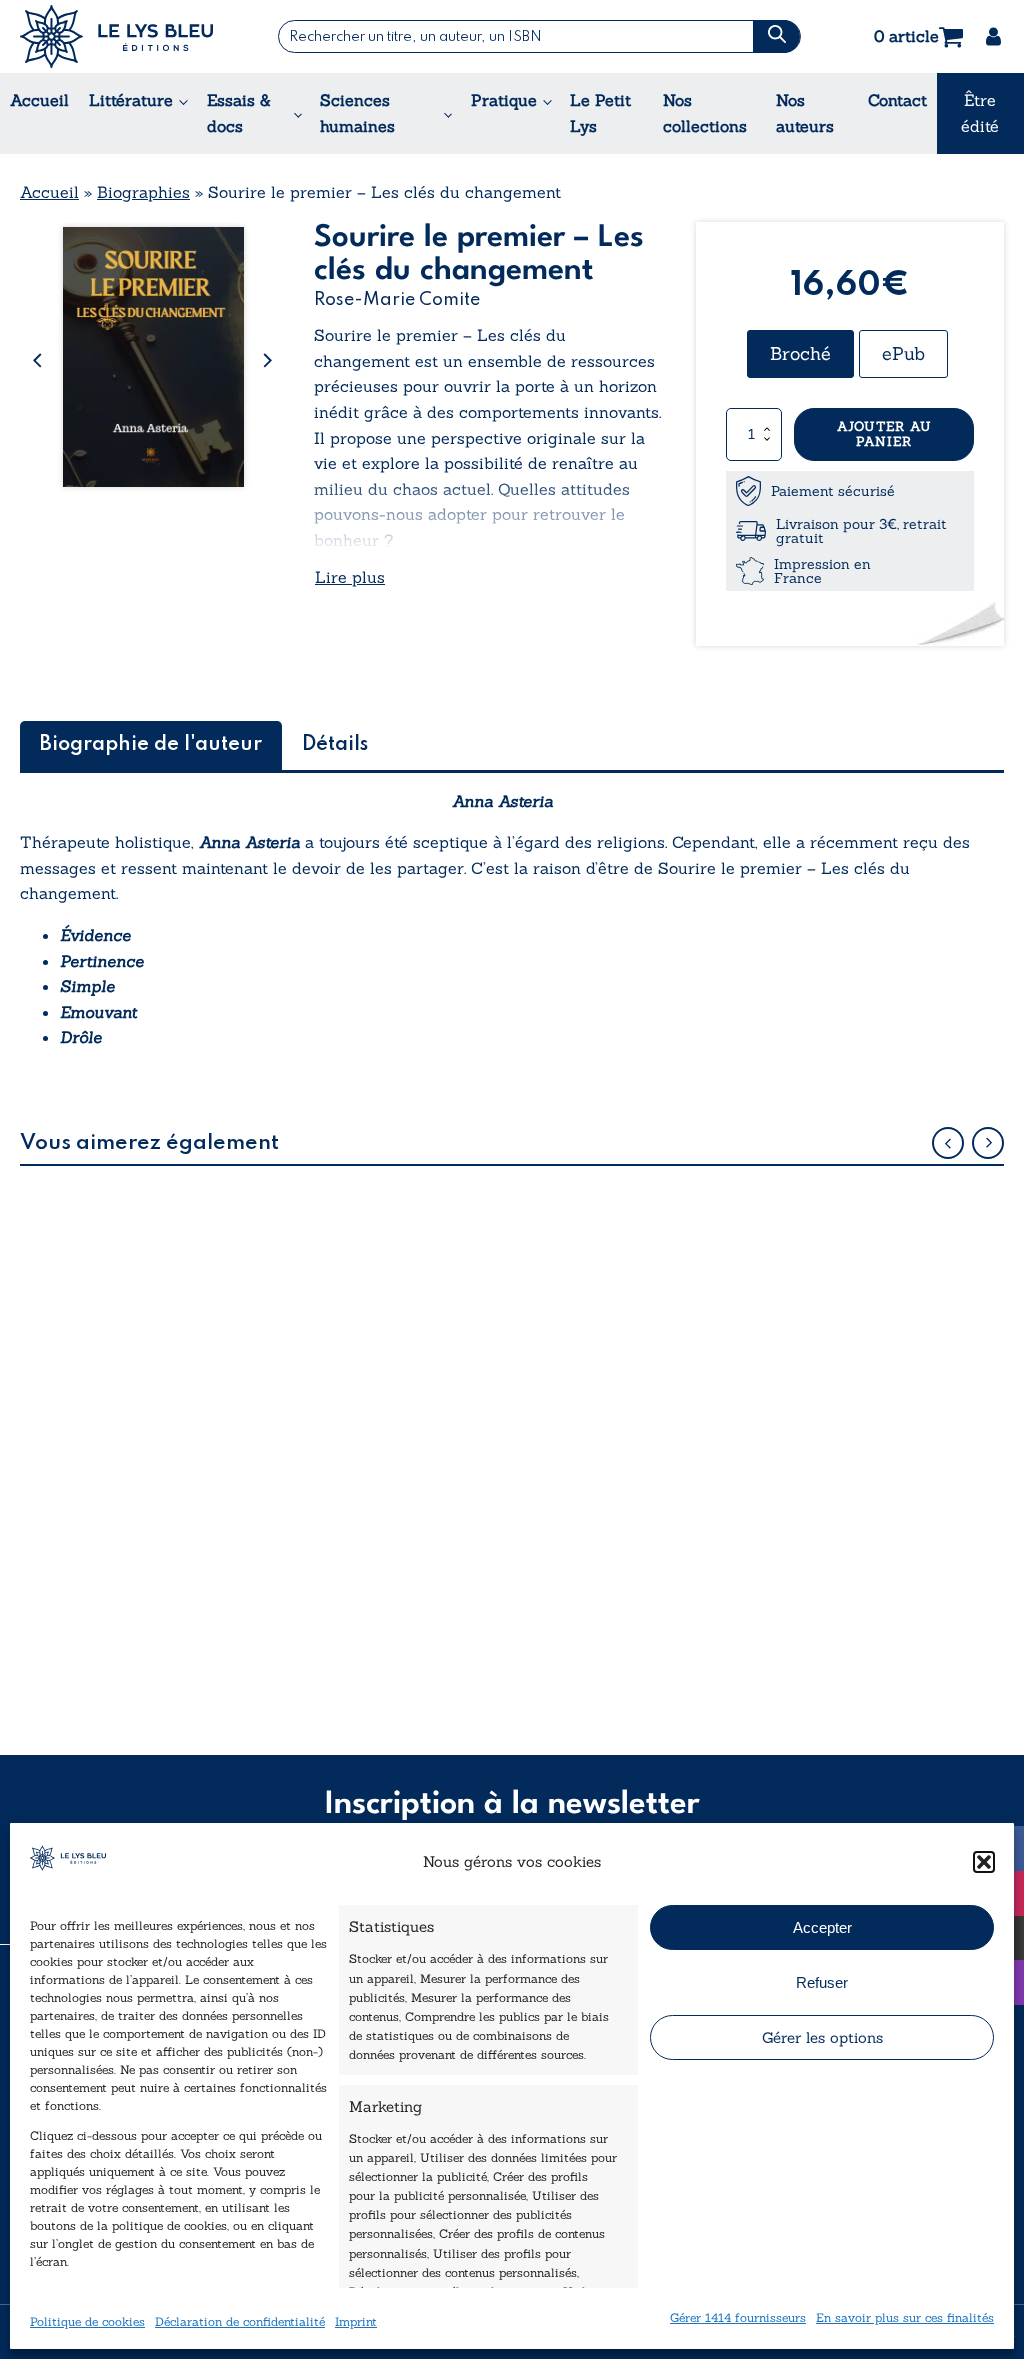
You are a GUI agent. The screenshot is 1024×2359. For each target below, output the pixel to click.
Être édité (980, 113)
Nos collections (705, 113)
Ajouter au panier (884, 434)
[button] (984, 1862)
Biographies (143, 192)
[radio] (800, 354)
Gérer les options (822, 2037)
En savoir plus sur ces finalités (905, 2317)
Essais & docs (239, 113)
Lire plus (350, 577)
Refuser (822, 1982)
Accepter (822, 1927)
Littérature (131, 100)
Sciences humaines (357, 113)
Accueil (39, 100)
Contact (897, 100)
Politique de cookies (87, 2321)
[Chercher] (776, 36)
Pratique (504, 100)
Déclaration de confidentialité (240, 2321)
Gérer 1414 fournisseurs (738, 2317)
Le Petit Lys (600, 113)
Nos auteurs (805, 113)
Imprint (356, 2321)
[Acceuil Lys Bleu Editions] (116, 36)
